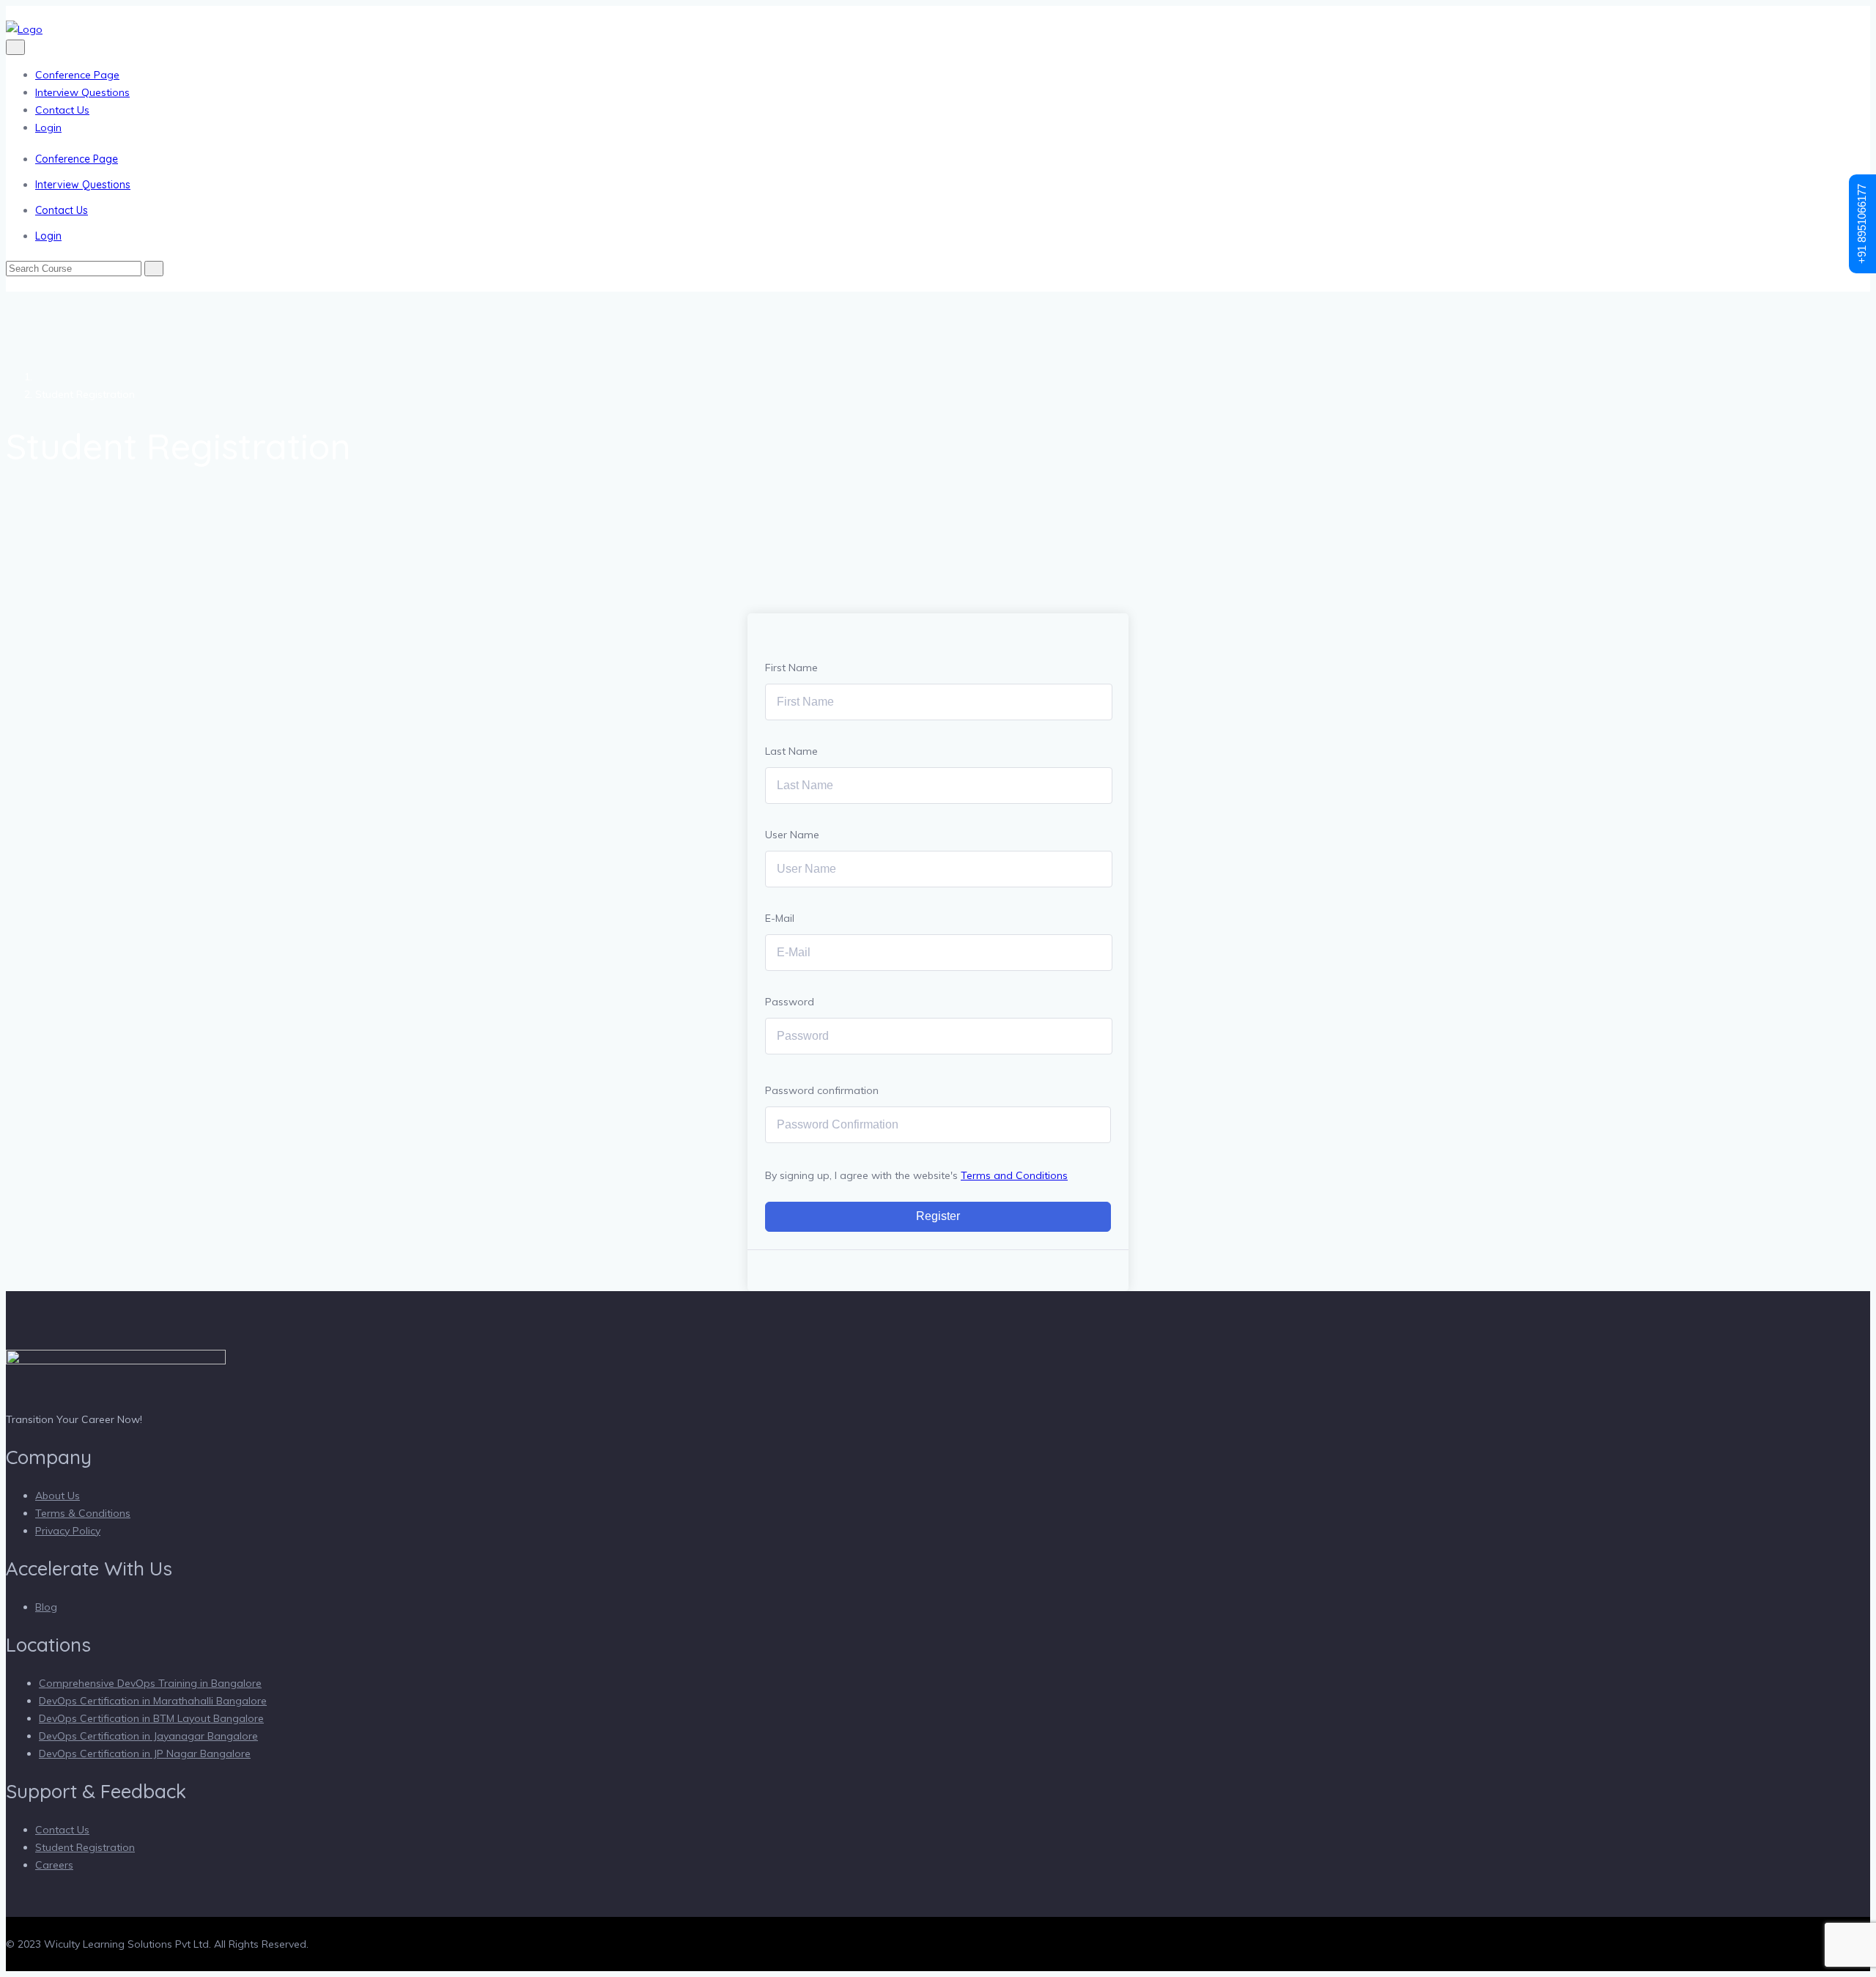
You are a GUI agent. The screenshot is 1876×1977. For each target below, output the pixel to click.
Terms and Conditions (1014, 1175)
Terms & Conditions (83, 1513)
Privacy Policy (68, 1531)
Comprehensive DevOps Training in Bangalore (150, 1683)
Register (938, 1216)
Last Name (791, 751)
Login (48, 128)
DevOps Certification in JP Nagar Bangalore (145, 1754)
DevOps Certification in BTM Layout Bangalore (151, 1718)
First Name (791, 668)
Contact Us (62, 110)
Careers (54, 1865)
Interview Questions (82, 92)
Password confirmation (822, 1090)
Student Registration (85, 1847)
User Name (792, 835)
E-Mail (780, 918)
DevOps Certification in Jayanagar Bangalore (148, 1736)
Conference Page (77, 75)
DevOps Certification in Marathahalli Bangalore (153, 1701)
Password (790, 1002)
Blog (46, 1607)
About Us (58, 1496)
